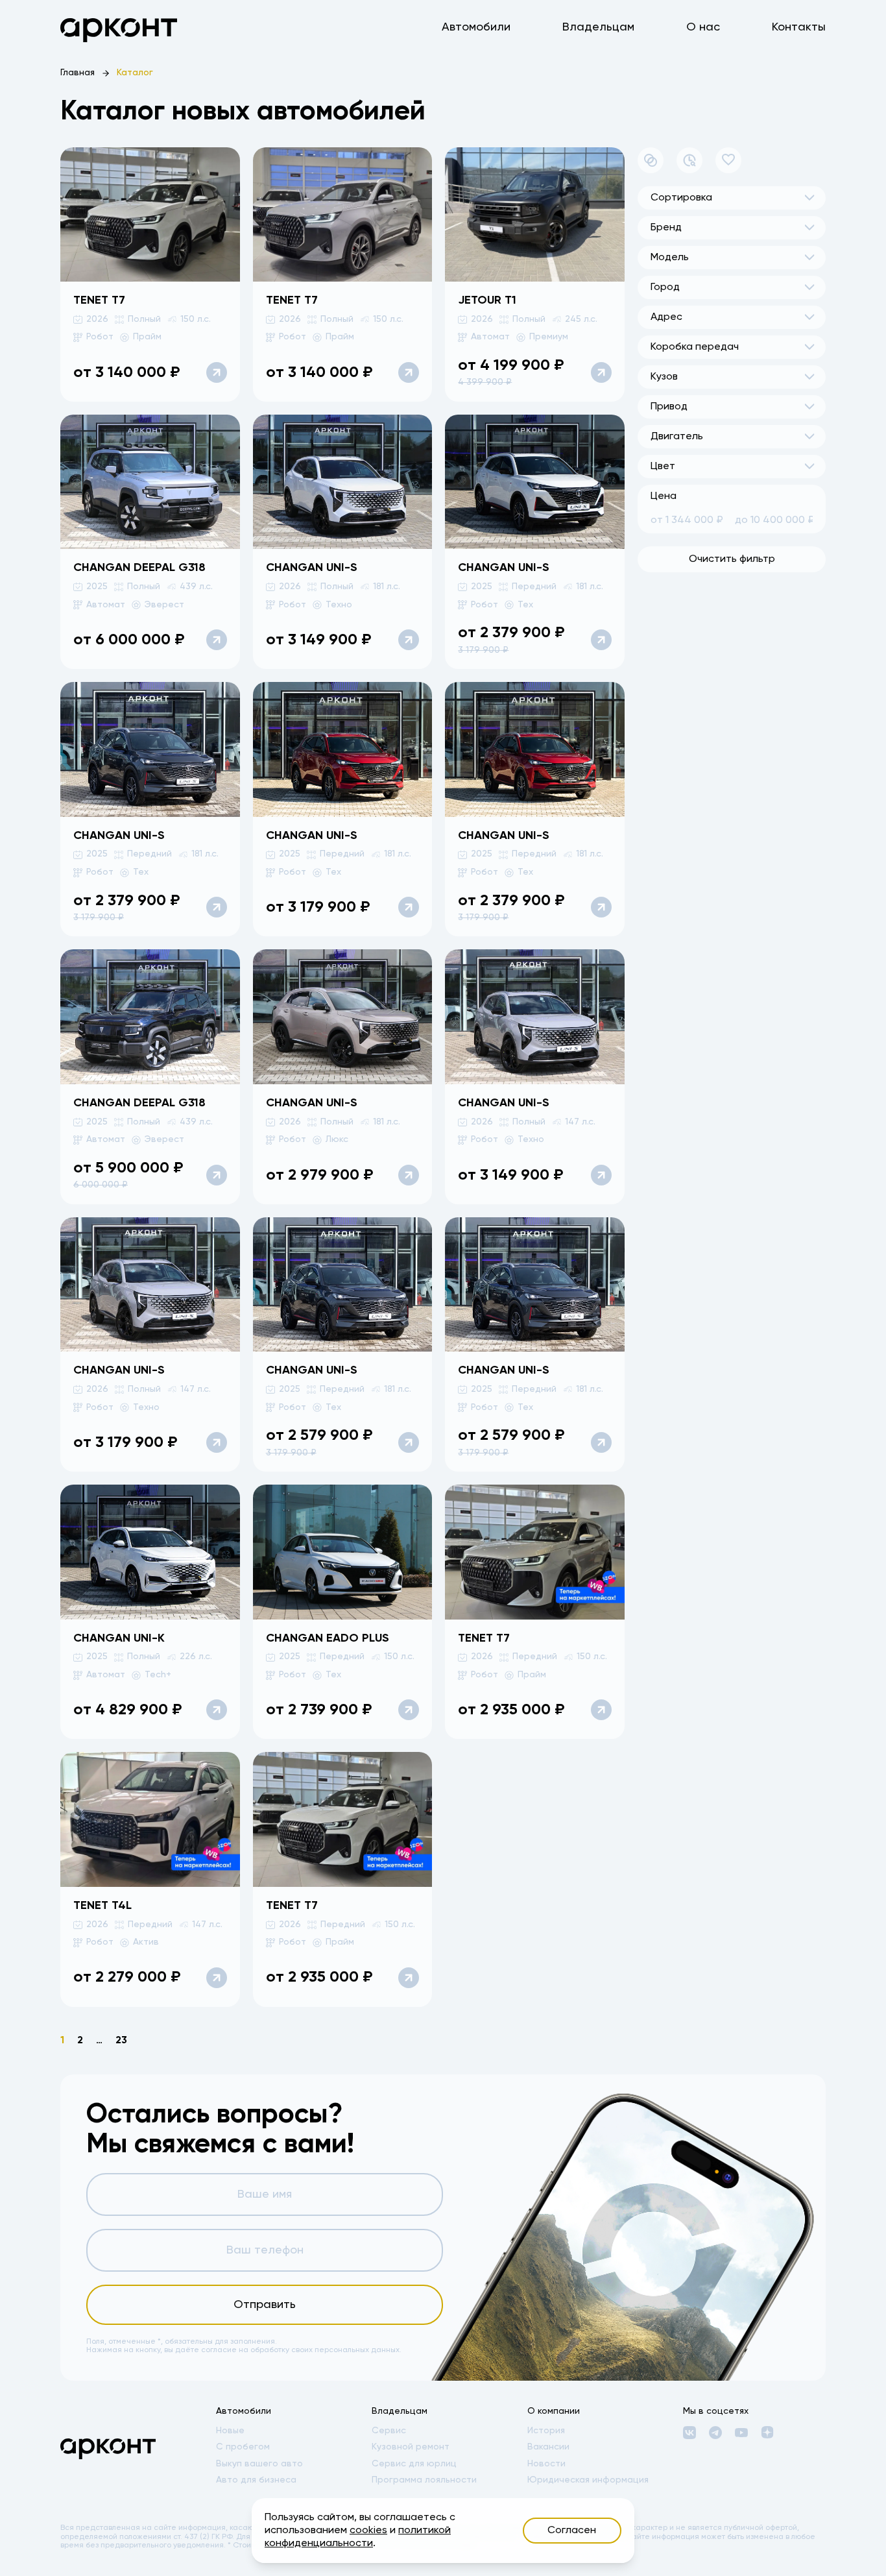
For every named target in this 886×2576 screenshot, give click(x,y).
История (546, 2431)
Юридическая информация (588, 2480)
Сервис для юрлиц (414, 2464)
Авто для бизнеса (256, 2480)
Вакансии (548, 2447)
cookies (368, 2531)
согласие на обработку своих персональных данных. (301, 2350)
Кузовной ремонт (411, 2447)
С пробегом (243, 2447)
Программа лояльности (424, 2480)
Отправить (265, 2305)
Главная (78, 73)
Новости (546, 2464)
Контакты (799, 27)
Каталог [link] (135, 73)
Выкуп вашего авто (259, 2464)
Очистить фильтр (732, 559)
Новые (230, 2431)
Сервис (389, 2431)
